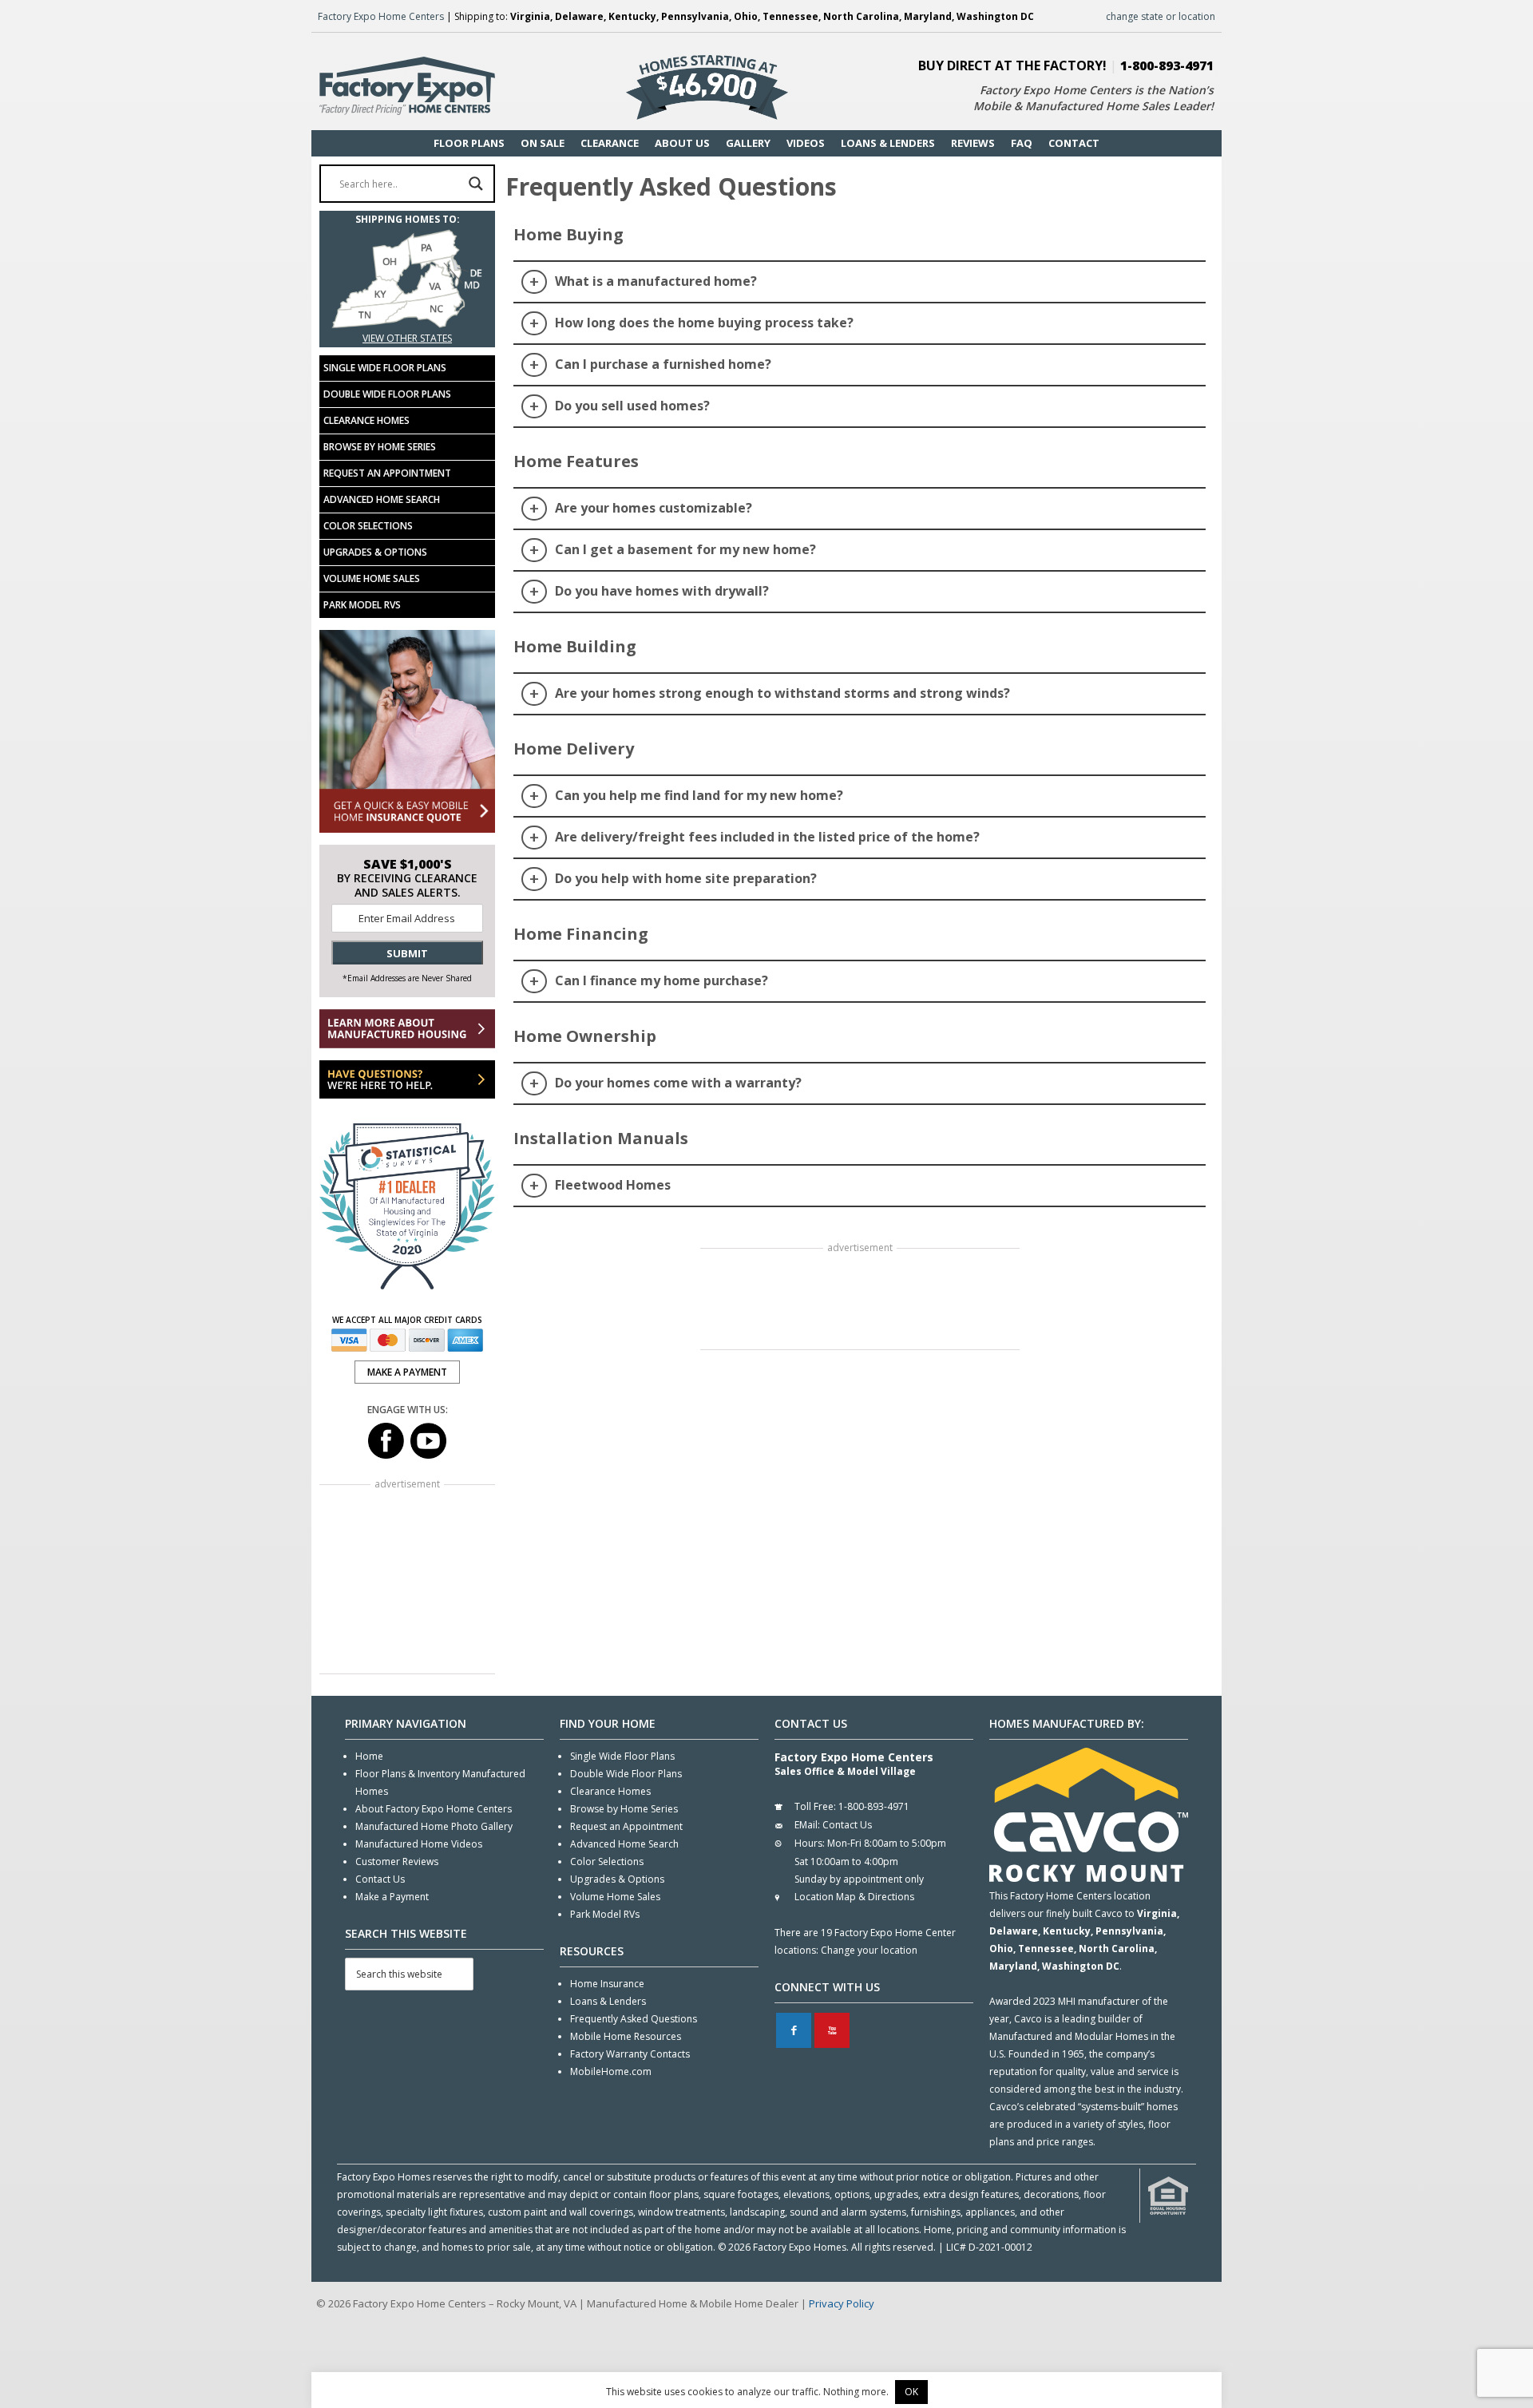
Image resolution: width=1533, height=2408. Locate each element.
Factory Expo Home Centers (381, 16)
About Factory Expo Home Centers (434, 1809)
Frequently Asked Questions (634, 2019)
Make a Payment (392, 1897)
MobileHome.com (611, 2071)
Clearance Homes (366, 420)
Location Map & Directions (854, 1897)
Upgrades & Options (375, 552)
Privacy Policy (842, 2303)
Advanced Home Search (382, 499)
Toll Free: (815, 1806)
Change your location (869, 1950)
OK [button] (911, 2392)
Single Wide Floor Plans (385, 368)
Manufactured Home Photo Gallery (434, 1826)
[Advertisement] (860, 1301)
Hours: (810, 1843)
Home (369, 1756)
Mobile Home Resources (626, 2036)
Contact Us (380, 1879)
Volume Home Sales (372, 578)
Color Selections (368, 526)
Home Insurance (607, 1984)
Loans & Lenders (608, 2001)
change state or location (1161, 16)
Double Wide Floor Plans (387, 394)
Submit (407, 953)
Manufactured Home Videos (419, 1844)
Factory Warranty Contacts (630, 2054)
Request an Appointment (387, 473)
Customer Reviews (397, 1861)
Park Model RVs (362, 605)
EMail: (807, 1825)
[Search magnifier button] (476, 184)
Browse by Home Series (380, 447)
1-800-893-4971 (1167, 65)
